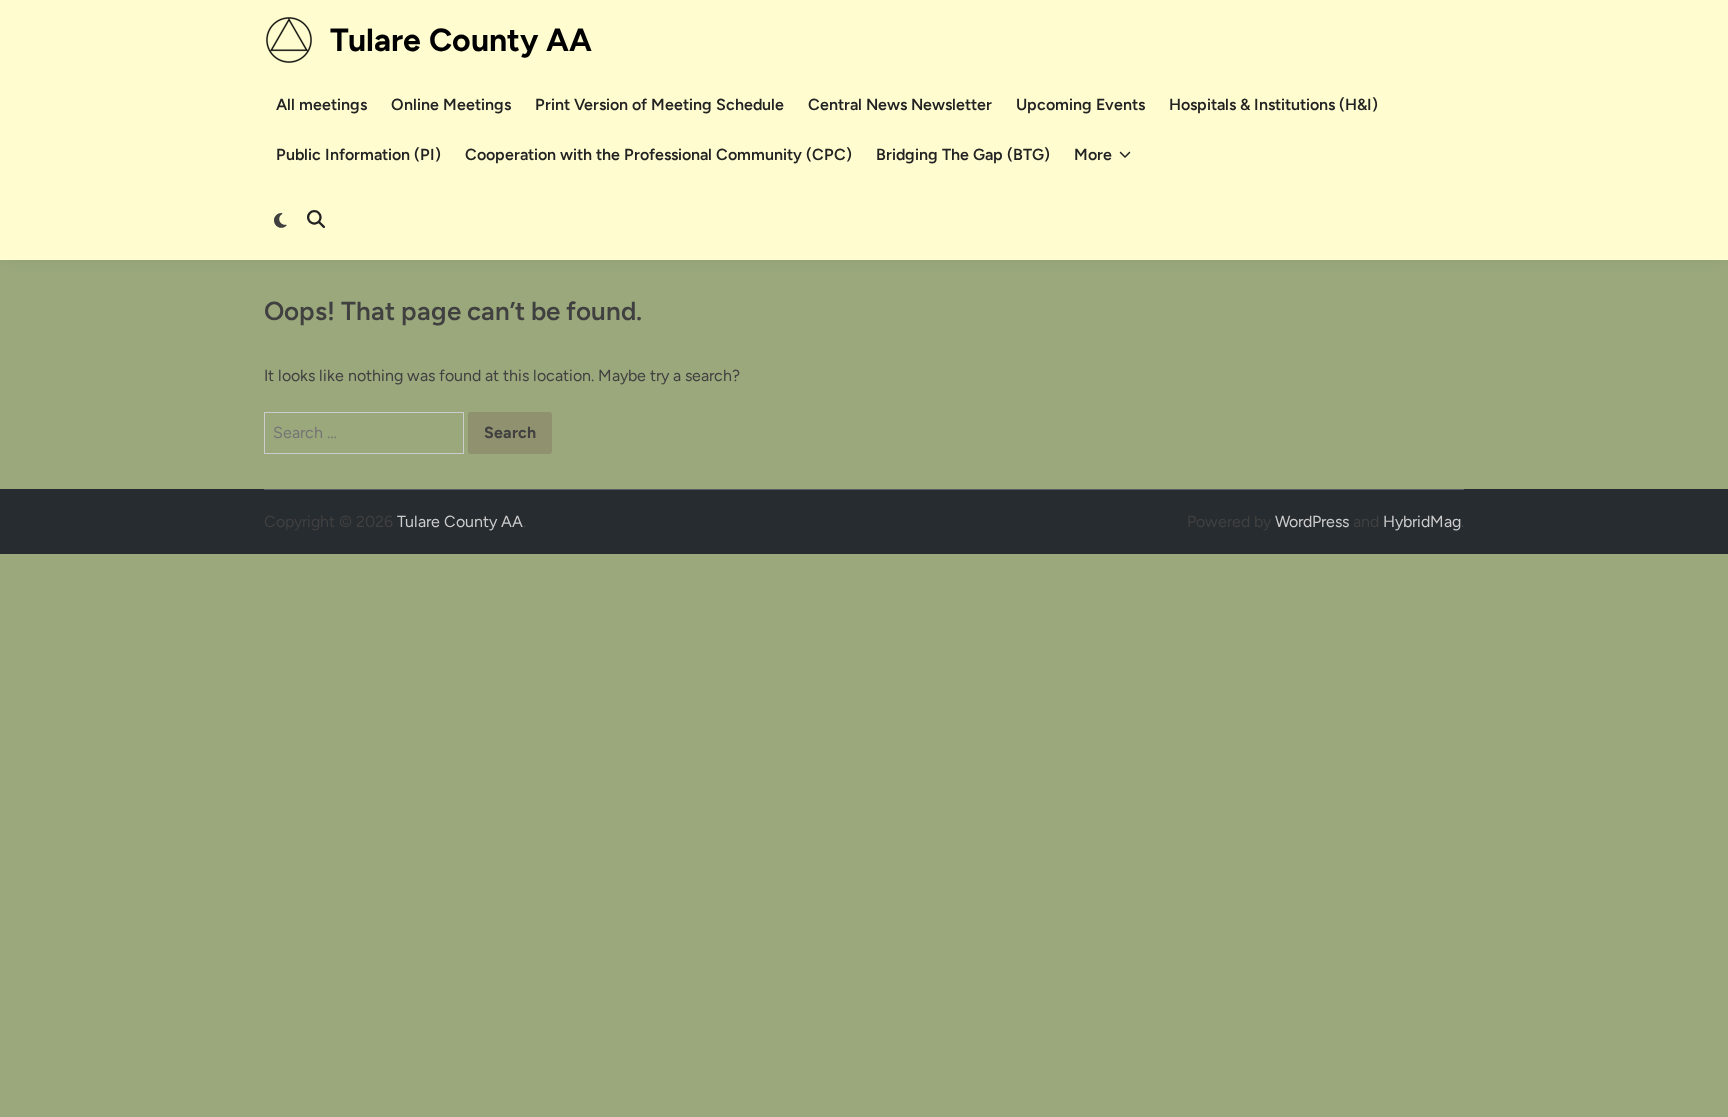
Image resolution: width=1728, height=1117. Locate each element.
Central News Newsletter (900, 104)
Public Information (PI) (358, 154)
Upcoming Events (1080, 104)
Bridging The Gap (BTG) (963, 154)
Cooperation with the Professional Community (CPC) (658, 154)
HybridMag (1422, 521)
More (1093, 154)
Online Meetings (451, 104)
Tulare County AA (461, 40)
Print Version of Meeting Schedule (659, 104)
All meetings (321, 104)
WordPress (1312, 521)
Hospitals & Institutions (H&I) (1273, 104)
